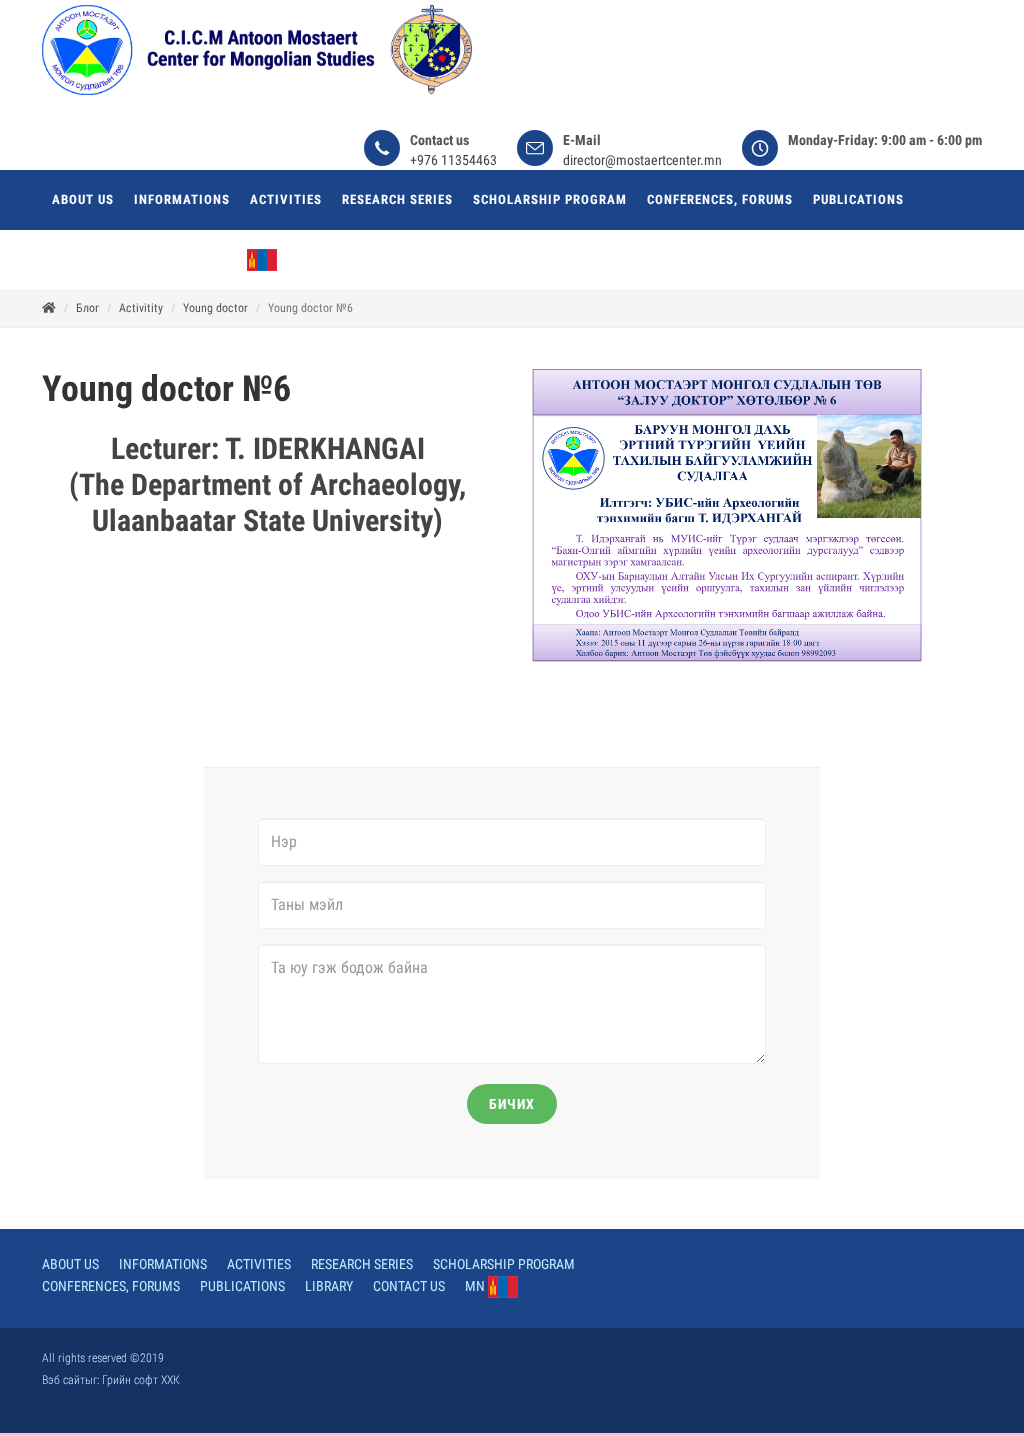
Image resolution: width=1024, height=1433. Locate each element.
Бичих (512, 1104)
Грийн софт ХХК (141, 1380)
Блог (87, 308)
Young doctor (215, 308)
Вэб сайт (63, 1380)
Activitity (141, 308)
